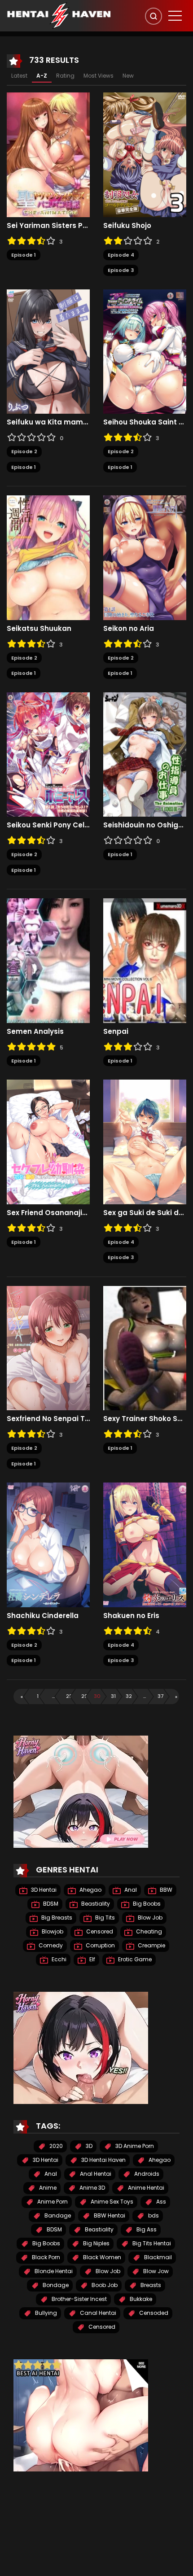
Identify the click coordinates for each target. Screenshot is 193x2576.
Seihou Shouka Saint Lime (145, 422)
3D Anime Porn (134, 2146)
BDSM (50, 1904)
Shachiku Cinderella (43, 1616)
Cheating (148, 1931)
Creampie (151, 1945)
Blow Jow (155, 2271)
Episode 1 (24, 255)
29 (84, 1696)
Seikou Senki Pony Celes (48, 825)
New (128, 76)
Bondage (55, 2285)
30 (97, 1696)
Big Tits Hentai (151, 2243)
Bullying (45, 2313)
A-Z (42, 76)
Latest (19, 76)
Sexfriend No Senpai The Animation (48, 1419)
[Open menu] (175, 16)
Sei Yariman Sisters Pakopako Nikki (48, 226)
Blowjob (52, 1931)
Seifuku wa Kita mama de (48, 422)
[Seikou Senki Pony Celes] (48, 754)
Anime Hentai (145, 2188)
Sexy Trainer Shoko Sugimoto (145, 1419)
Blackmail (157, 2257)
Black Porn (45, 2257)
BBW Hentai (109, 2215)
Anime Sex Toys (111, 2202)
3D (88, 2146)
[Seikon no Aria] (145, 557)
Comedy (50, 1945)
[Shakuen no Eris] (145, 1544)
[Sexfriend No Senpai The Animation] (48, 1347)
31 (113, 1696)
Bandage (57, 2215)
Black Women (101, 2257)
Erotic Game (134, 1959)
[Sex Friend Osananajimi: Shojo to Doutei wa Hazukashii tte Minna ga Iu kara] (48, 1141)
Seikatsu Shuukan (39, 629)
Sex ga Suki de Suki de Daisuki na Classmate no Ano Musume (145, 1213)
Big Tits (104, 1918)
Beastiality (95, 1904)
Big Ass (146, 2229)
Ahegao (90, 1890)
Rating (65, 76)
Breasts (150, 2285)
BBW (165, 1890)
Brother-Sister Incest (79, 2299)
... (53, 1696)
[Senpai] (145, 960)
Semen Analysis (35, 1032)
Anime (47, 2188)
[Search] (154, 16)
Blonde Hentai (53, 2271)
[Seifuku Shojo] (145, 154)
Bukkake (140, 2299)
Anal (130, 1890)
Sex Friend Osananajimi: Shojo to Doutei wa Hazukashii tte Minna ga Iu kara (48, 1213)
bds (153, 2215)
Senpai (116, 1032)
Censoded (153, 2313)
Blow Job (149, 1918)
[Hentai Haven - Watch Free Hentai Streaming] (59, 15)
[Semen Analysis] (48, 960)
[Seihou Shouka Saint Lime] (145, 351)
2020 (55, 2146)
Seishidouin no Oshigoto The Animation (145, 825)
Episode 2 (24, 451)
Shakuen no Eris (131, 1616)
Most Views (99, 76)
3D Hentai (43, 1890)
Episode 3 (121, 270)
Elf (92, 1959)
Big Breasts (56, 1918)
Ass (160, 2202)
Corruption (100, 1945)
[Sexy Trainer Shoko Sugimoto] (145, 1347)
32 (129, 1696)
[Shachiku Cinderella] (48, 1544)
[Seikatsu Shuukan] (48, 557)
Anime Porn (52, 2202)
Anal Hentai (95, 2174)
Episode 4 (121, 255)
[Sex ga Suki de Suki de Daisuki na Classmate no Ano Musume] (145, 1141)
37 (160, 1696)
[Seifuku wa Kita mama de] (48, 351)
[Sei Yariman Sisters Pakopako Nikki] (48, 154)
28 (69, 1696)
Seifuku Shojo (127, 226)
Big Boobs (146, 1904)
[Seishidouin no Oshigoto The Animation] (145, 754)
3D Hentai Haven (103, 2160)
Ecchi (58, 1959)
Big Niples (96, 2243)
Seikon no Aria (129, 629)
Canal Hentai (97, 2313)
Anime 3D (92, 2188)
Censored (99, 1931)
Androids (146, 2174)
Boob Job (104, 2285)
